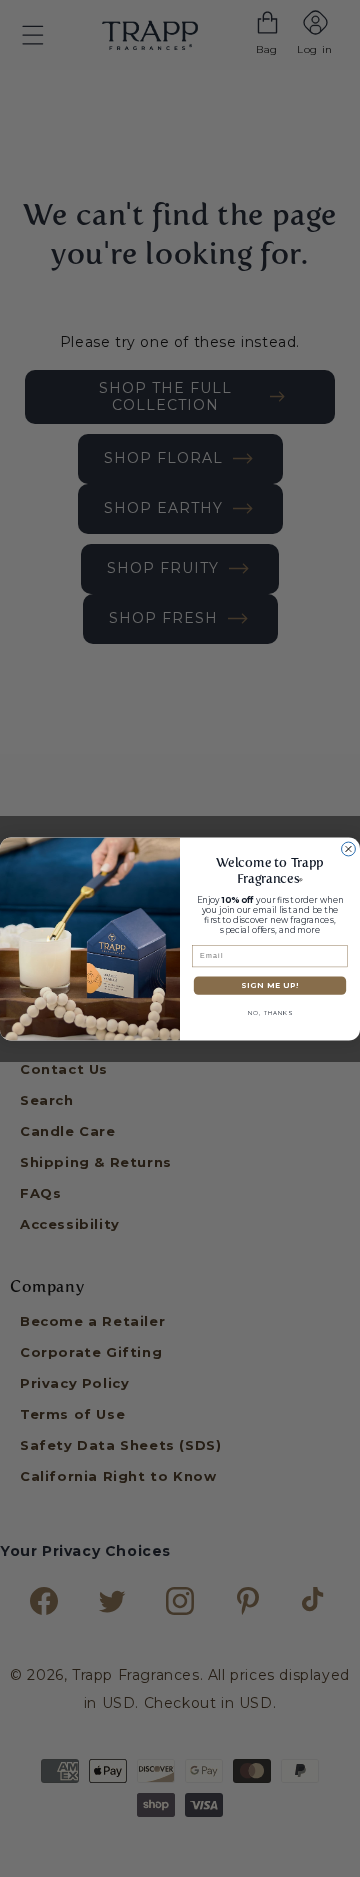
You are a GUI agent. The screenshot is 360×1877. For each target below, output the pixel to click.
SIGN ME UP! (270, 985)
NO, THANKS (270, 1012)
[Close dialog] (349, 849)
